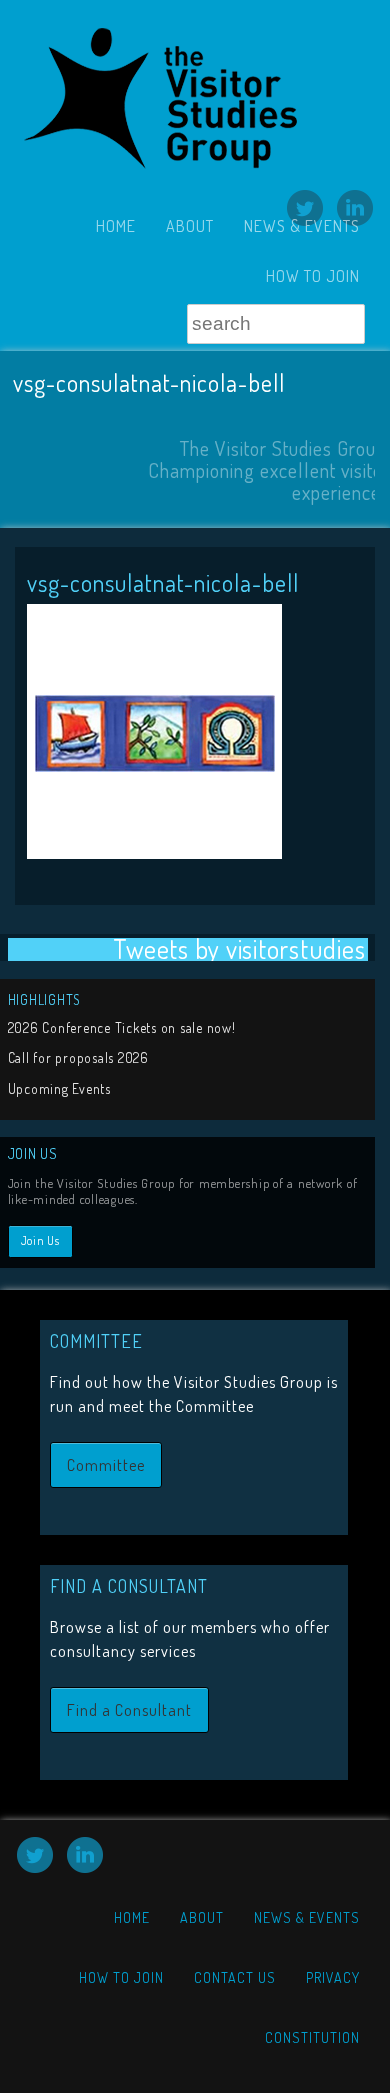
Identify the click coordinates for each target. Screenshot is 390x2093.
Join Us (40, 1240)
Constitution (312, 2037)
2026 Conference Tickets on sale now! (122, 1027)
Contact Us (235, 1977)
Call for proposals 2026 (78, 1057)
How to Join (313, 276)
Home (116, 226)
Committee (106, 1465)
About (190, 226)
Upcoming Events (59, 1088)
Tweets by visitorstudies (239, 949)
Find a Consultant (129, 1710)
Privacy (333, 1977)
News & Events (302, 226)
